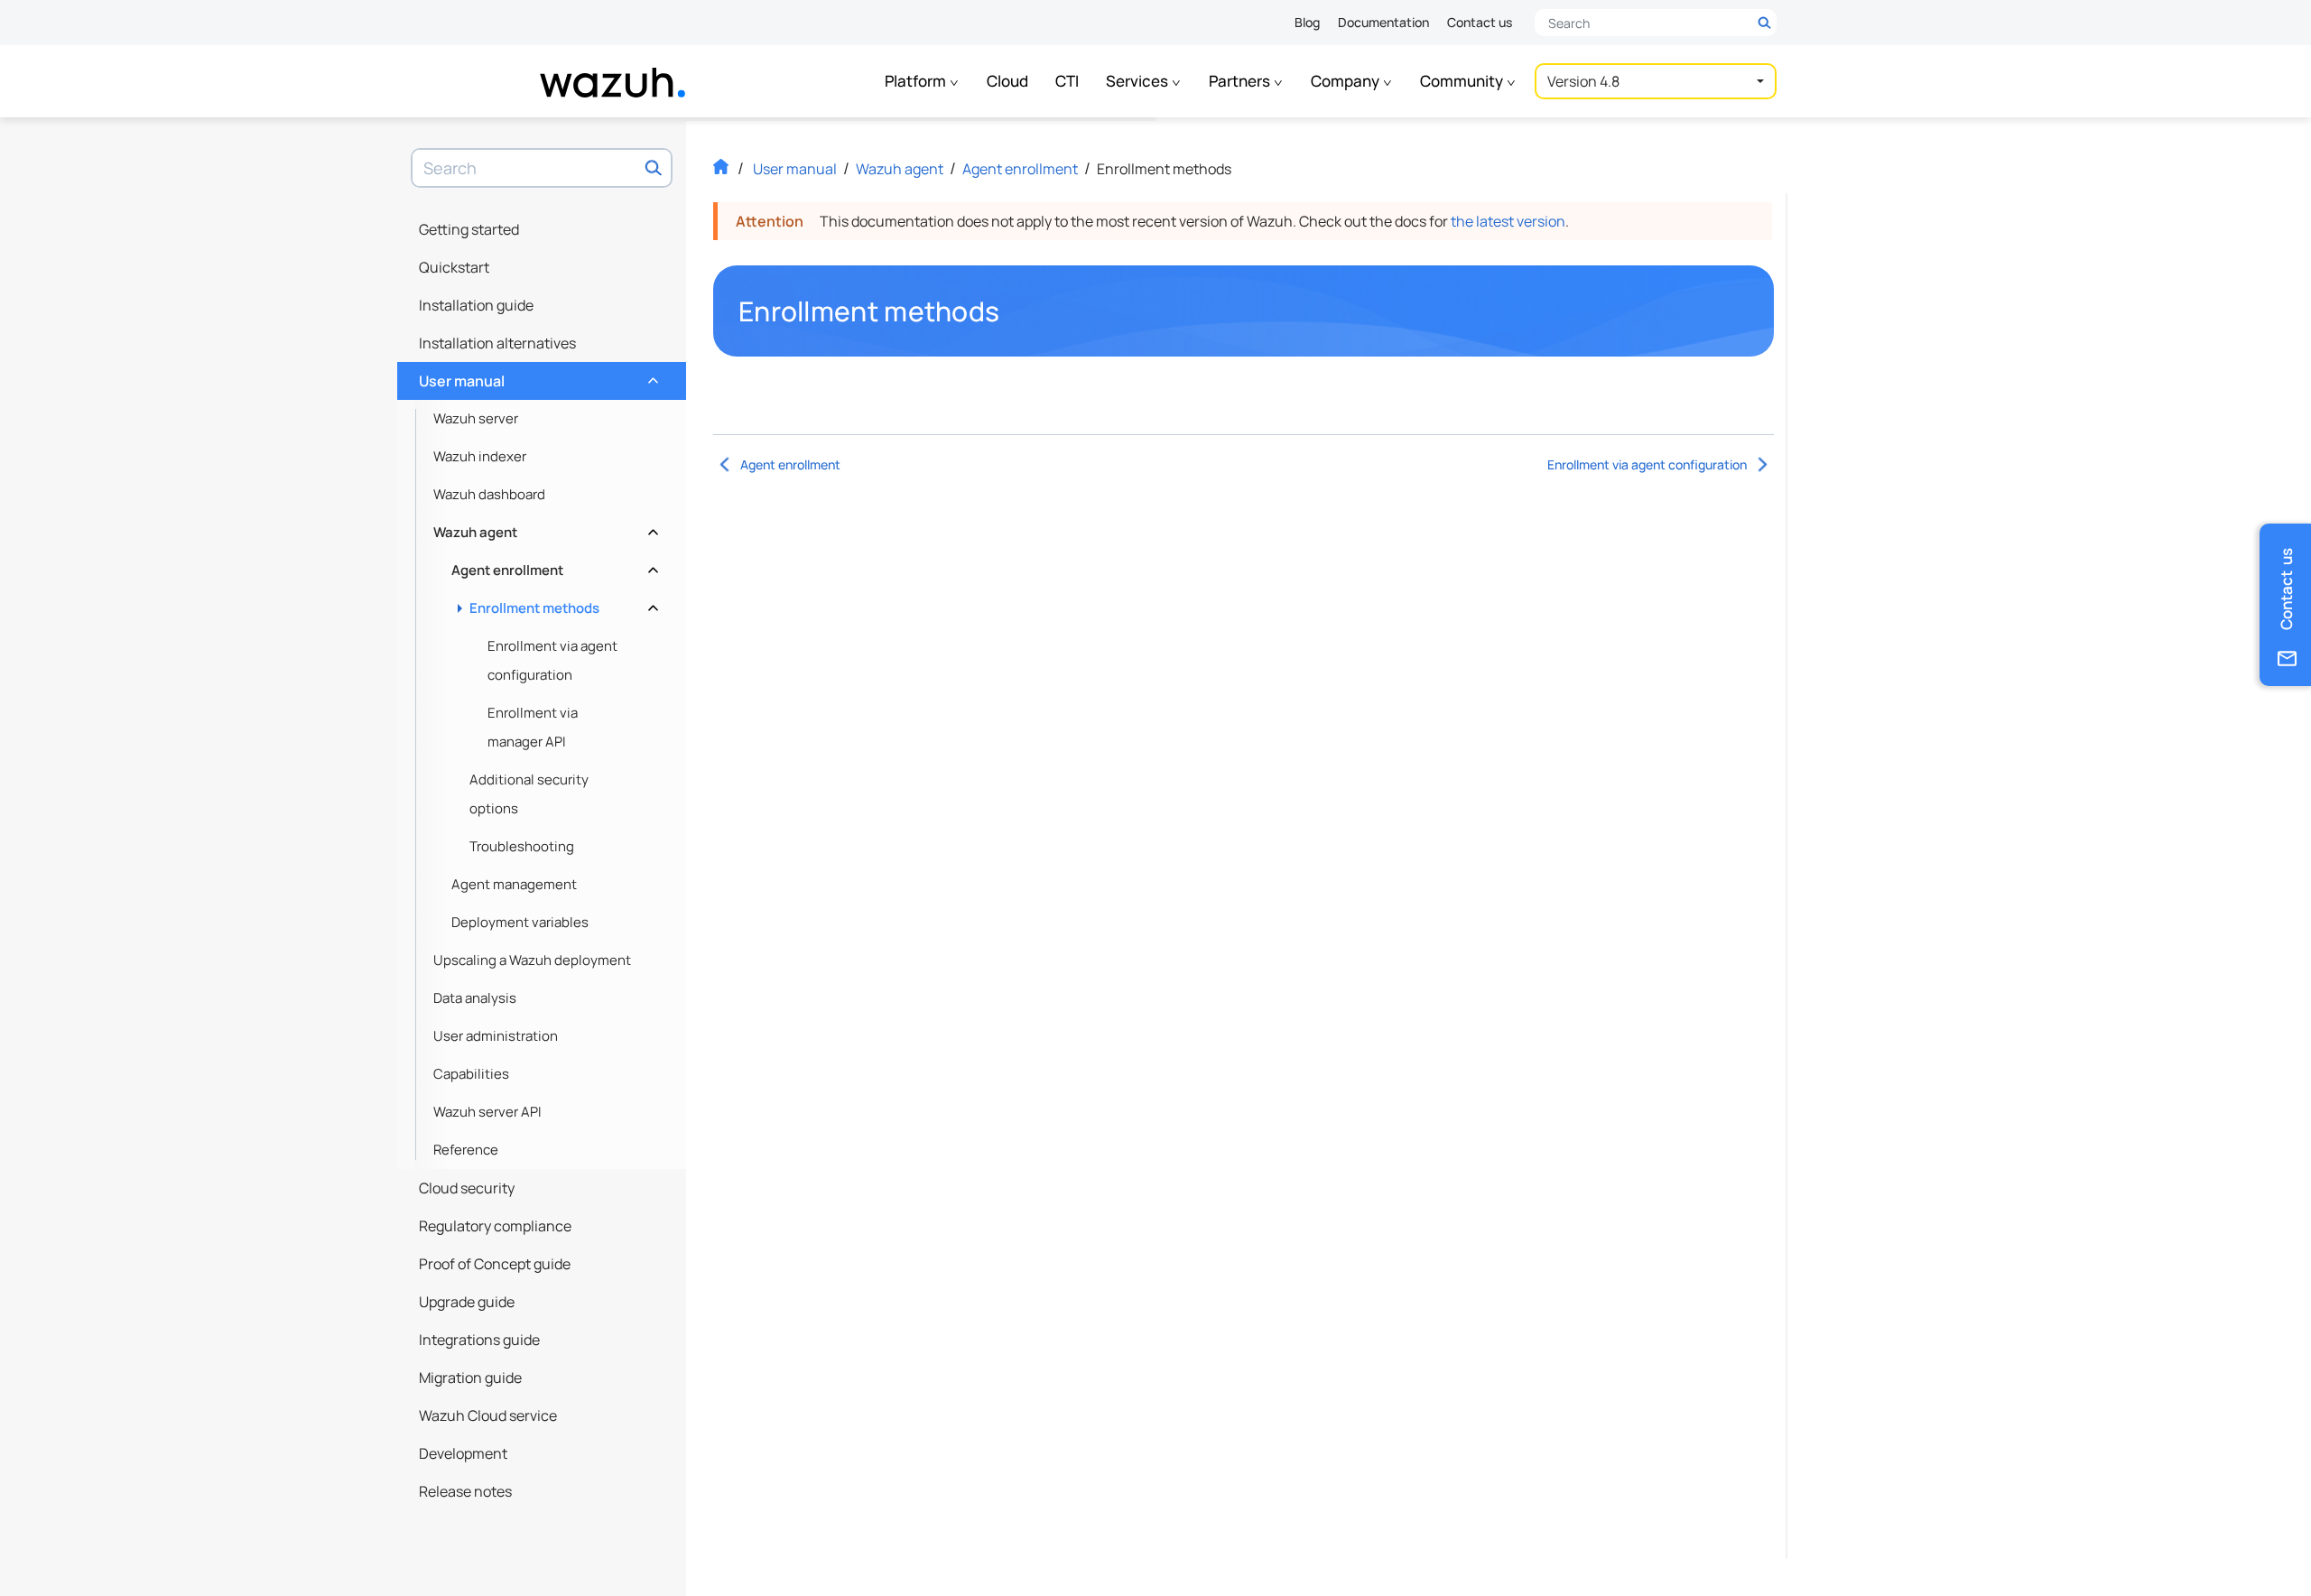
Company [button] (1346, 81)
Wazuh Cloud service (488, 1415)
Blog (1307, 22)
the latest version (1508, 221)
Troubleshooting (522, 846)
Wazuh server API (487, 1112)
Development (463, 1453)
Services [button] (1138, 81)
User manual (537, 376)
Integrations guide (479, 1340)
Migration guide (470, 1378)
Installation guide (476, 305)
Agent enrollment (553, 566)
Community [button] (1463, 81)
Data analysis (475, 998)
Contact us (1480, 22)
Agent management (514, 884)
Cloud (1007, 81)
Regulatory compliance (495, 1226)
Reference (466, 1150)
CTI (1067, 81)
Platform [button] (917, 81)
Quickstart (454, 267)
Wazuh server (476, 418)
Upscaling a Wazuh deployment (532, 960)
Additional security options (529, 794)
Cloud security (467, 1188)
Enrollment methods (562, 603)
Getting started (469, 229)
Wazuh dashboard (489, 494)
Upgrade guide (467, 1302)
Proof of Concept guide (495, 1264)
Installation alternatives (497, 343)
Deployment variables (520, 922)
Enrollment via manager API (533, 727)
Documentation (1383, 22)
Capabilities (471, 1074)
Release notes (465, 1491)
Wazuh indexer (480, 456)
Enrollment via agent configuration (552, 660)
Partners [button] (1241, 81)
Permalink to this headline (1010, 311)
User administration (496, 1036)
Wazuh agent (544, 528)
